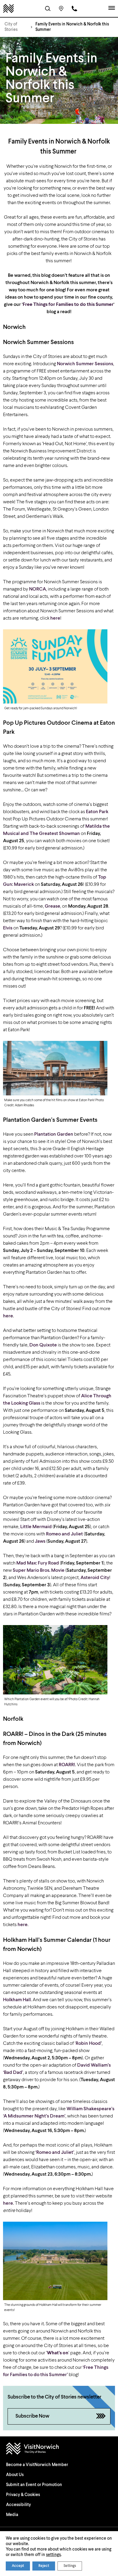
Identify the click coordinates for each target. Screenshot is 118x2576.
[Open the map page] (61, 8)
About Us (15, 2475)
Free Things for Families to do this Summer (68, 305)
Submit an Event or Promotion (34, 2485)
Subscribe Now (32, 2416)
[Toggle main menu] (112, 8)
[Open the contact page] (74, 8)
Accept (18, 2566)
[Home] (8, 8)
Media (12, 2515)
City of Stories (11, 27)
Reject (44, 2566)
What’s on (58, 2353)
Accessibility (18, 2505)
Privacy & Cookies (23, 2495)
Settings (70, 2566)
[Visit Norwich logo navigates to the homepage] (59, 2449)
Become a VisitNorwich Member (37, 2465)
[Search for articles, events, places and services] (48, 8)
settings (53, 2555)
